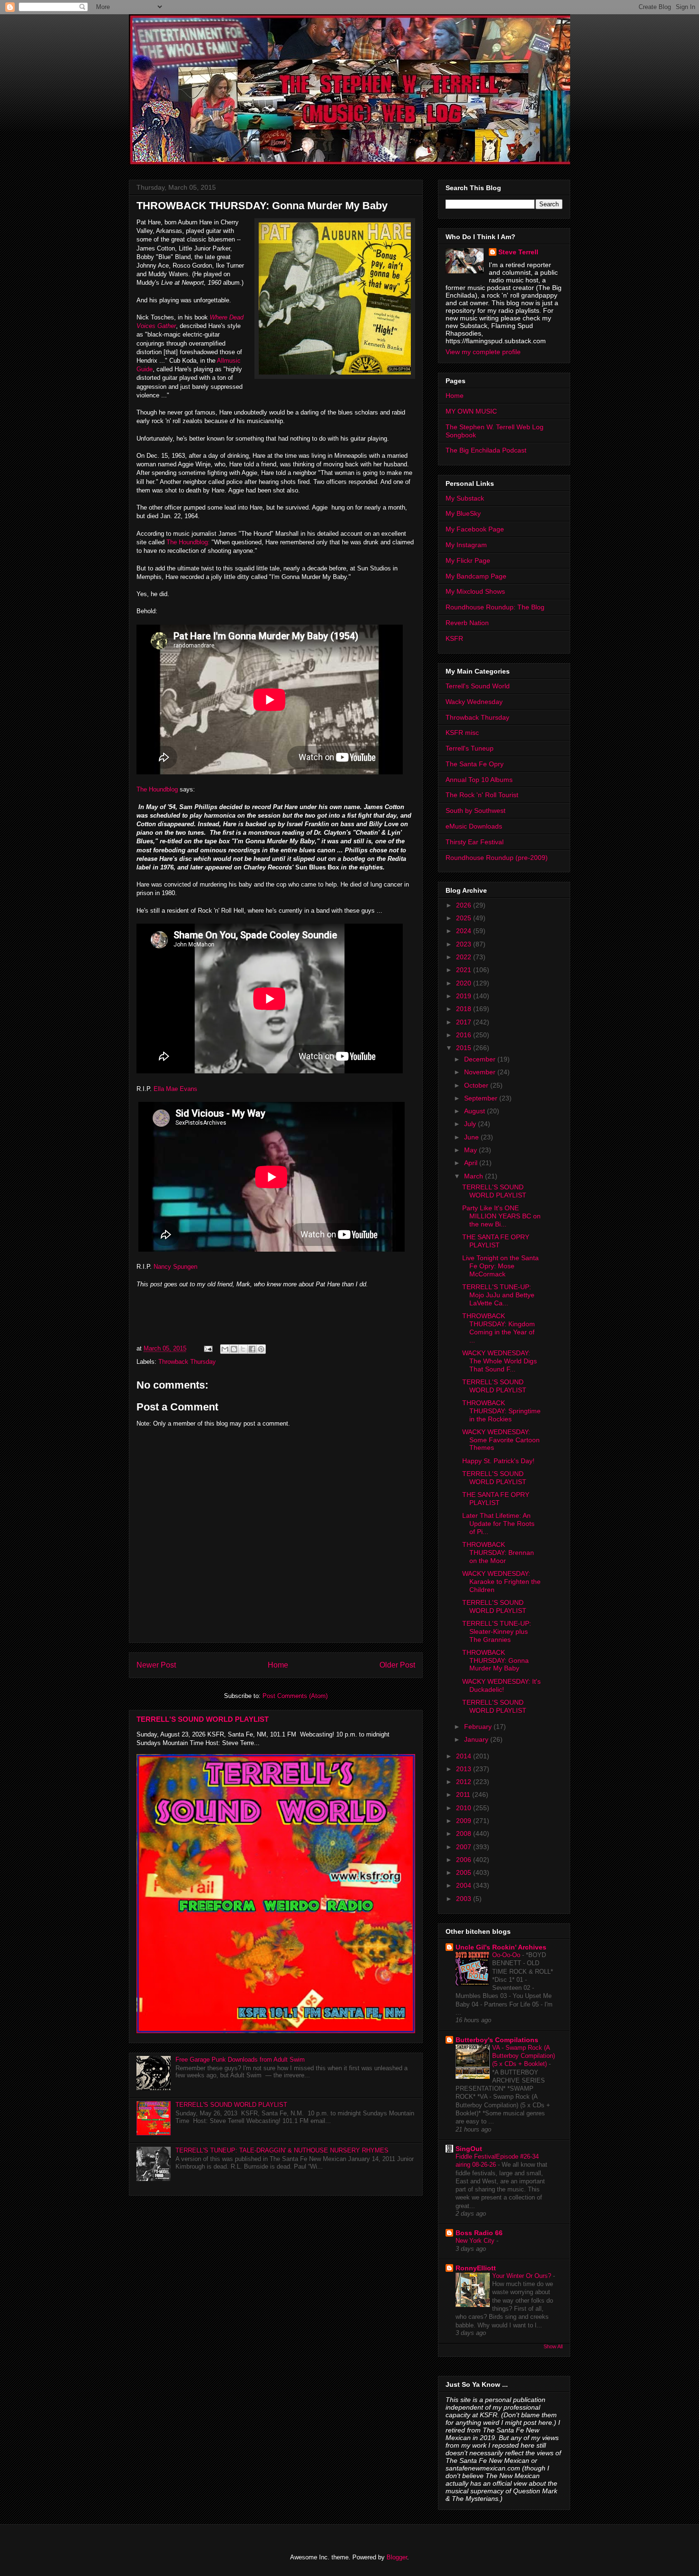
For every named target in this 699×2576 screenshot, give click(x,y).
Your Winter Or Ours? (523, 2276)
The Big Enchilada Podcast (486, 450)
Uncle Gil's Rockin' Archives (501, 1947)
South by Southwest (476, 810)
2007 (465, 1847)
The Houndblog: (188, 542)
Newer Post (156, 1665)
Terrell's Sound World (478, 686)
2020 (465, 983)
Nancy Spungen (175, 1267)
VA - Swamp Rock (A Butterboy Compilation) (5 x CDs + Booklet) (524, 2056)
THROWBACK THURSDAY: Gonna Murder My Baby (495, 1660)
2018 (465, 1009)
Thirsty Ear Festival (475, 842)
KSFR (454, 638)
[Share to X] (243, 1349)
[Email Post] (208, 1348)
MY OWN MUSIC (471, 411)
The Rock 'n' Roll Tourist (482, 795)
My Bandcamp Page (476, 576)
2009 (465, 1821)
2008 (465, 1833)
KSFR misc (462, 733)
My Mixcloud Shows (475, 591)
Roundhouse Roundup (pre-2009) (497, 858)
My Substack (465, 498)
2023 (465, 944)
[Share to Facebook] (252, 1349)
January (477, 1739)
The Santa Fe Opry (475, 764)
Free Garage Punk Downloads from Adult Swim (240, 2060)
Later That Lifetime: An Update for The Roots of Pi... (498, 1524)
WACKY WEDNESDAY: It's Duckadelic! (501, 1685)
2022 (465, 957)
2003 (465, 1899)
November (481, 1072)
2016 (465, 1035)
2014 (465, 1756)
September (482, 1098)
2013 (465, 1769)
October (477, 1085)
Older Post (397, 1665)
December (481, 1059)
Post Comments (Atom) (295, 1696)
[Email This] (225, 1349)
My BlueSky (463, 513)
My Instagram (466, 545)
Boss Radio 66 (479, 2233)
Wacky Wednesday (474, 702)
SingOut (469, 2149)
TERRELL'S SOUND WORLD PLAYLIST (203, 1719)
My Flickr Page (468, 560)
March (475, 1176)
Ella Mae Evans (175, 1089)
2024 (465, 931)
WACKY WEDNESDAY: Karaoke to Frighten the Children (501, 1582)
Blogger (397, 2557)
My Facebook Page (475, 529)
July (471, 1124)
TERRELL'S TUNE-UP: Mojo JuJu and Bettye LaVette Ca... (498, 1295)
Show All (553, 2346)
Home (278, 1665)
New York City (476, 2241)
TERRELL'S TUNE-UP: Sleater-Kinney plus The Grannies (497, 1631)
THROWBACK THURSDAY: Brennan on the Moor (498, 1553)
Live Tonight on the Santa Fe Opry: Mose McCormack (500, 1266)
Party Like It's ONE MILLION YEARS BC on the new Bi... (501, 1216)
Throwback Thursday (187, 1362)
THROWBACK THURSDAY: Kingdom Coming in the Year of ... (499, 1328)
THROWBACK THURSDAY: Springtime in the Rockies (501, 1411)
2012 (465, 1782)
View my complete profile (483, 352)
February (479, 1727)
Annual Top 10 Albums (479, 780)
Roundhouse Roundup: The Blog (495, 607)
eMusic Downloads (474, 826)
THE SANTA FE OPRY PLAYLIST (496, 1241)
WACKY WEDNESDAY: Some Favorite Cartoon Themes (501, 1440)
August (476, 1111)
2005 (465, 1872)
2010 (465, 1808)
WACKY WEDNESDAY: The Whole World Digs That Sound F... (500, 1361)
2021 (465, 970)
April (472, 1163)
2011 (464, 1795)
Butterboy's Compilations (497, 2040)
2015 (465, 1048)
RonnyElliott (476, 2268)
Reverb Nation (467, 623)
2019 (465, 996)
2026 (465, 905)
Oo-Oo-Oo (507, 1955)
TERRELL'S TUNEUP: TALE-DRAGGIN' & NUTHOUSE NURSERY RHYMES (282, 2150)
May (471, 1150)
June (472, 1137)
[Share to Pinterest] (261, 1349)
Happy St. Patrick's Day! (498, 1461)
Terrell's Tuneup (470, 748)
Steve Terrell (518, 252)
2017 (465, 1022)
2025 (465, 918)
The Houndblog (157, 789)
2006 (465, 1860)
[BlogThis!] (234, 1349)
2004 (465, 1885)
